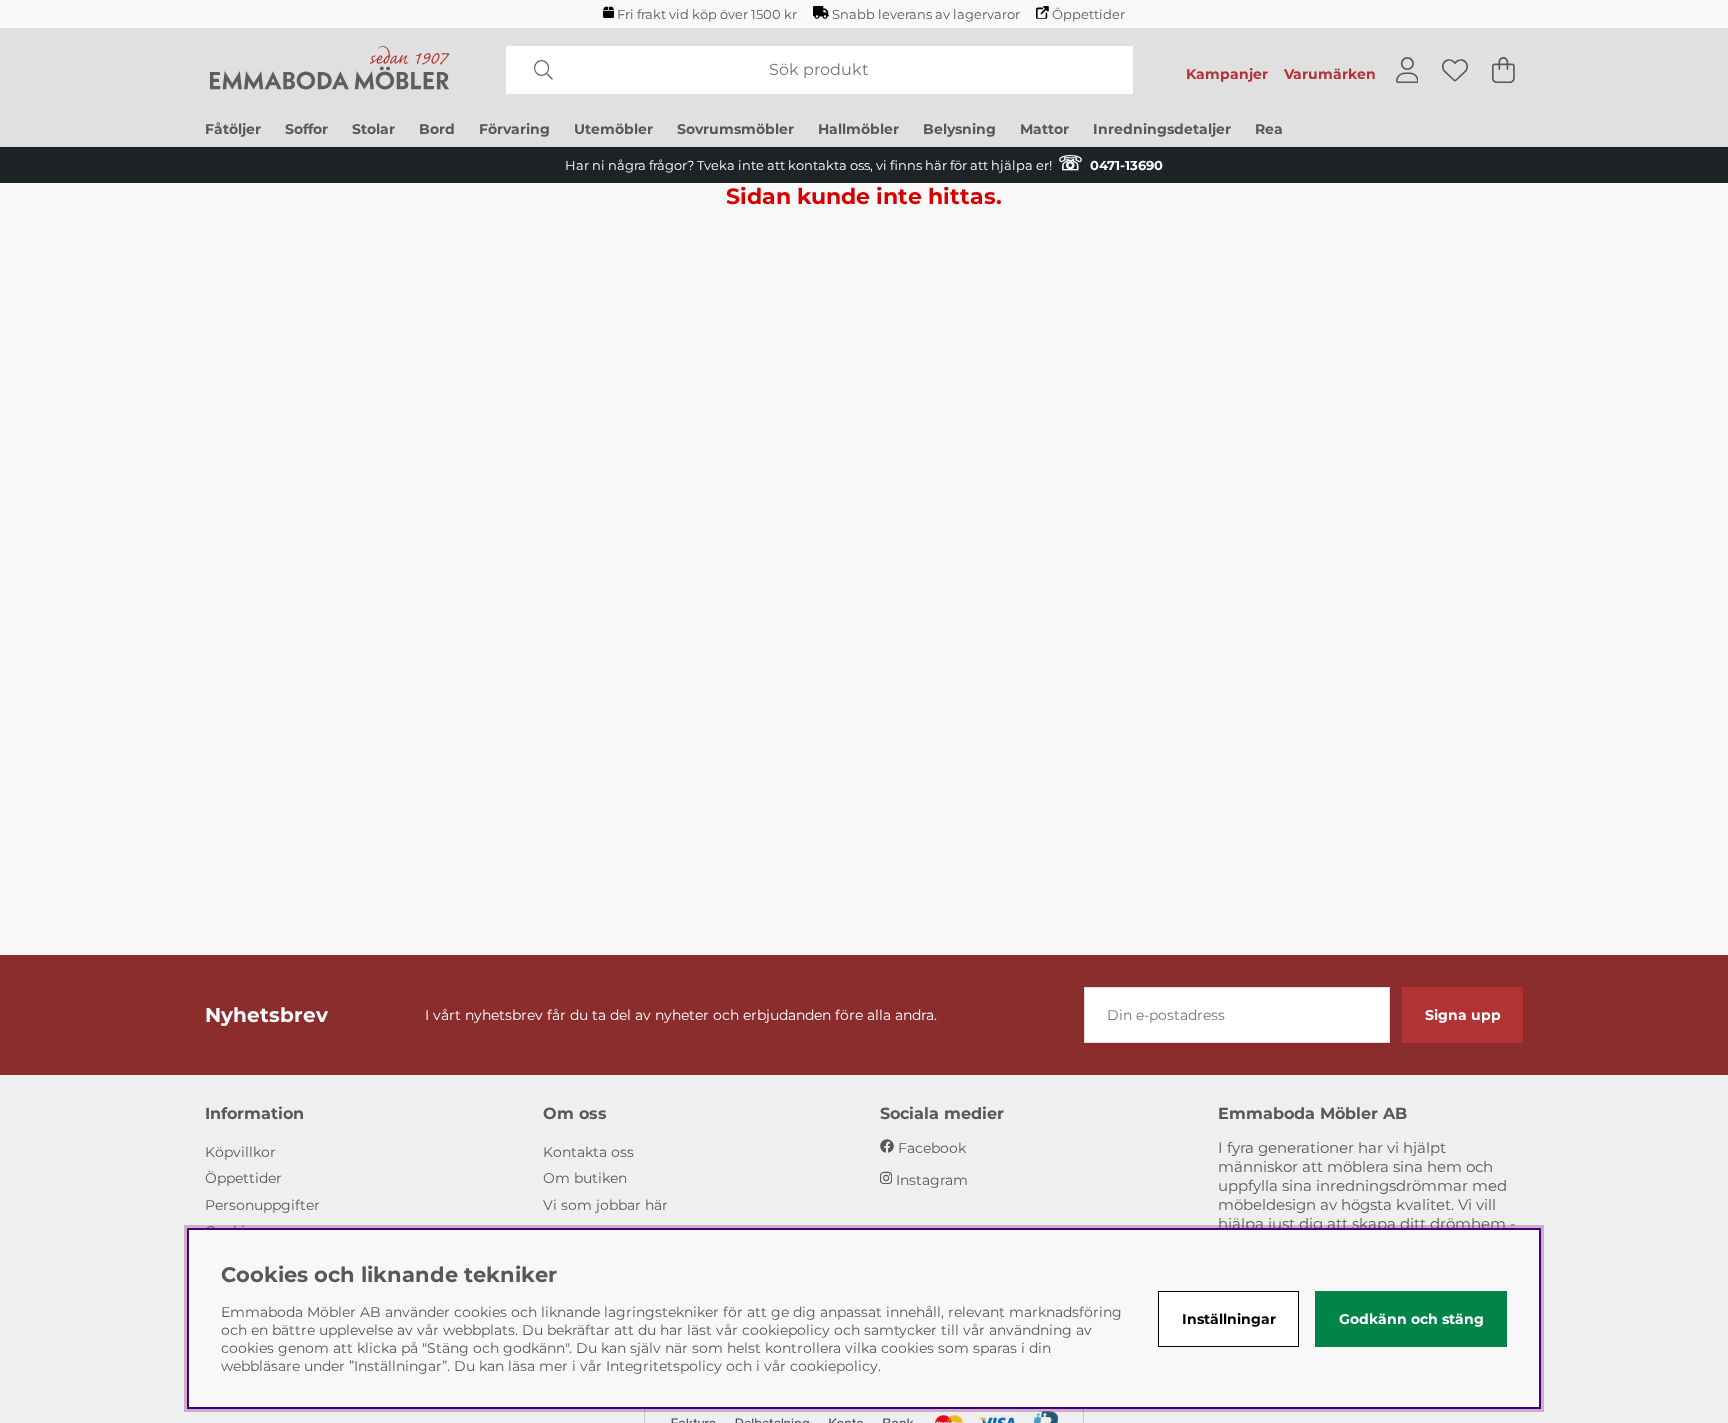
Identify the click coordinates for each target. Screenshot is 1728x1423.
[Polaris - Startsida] (330, 70)
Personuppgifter (262, 1205)
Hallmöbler (858, 129)
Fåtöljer (233, 129)
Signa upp (1463, 1015)
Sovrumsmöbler (735, 129)
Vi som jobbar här (605, 1205)
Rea (1269, 129)
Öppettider (1088, 14)
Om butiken (585, 1178)
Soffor (306, 129)
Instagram (932, 1180)
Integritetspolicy (664, 1366)
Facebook (932, 1148)
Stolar (373, 129)
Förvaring (514, 129)
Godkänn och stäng (1411, 1319)
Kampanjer (1227, 74)
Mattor (1044, 129)
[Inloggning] (1407, 70)
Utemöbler (613, 129)
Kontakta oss (588, 1152)
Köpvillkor (240, 1152)
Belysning (959, 129)
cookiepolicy (834, 1366)
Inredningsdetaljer (1162, 129)
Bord (437, 129)
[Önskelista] (1455, 70)
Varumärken (1330, 74)
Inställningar (1229, 1319)
